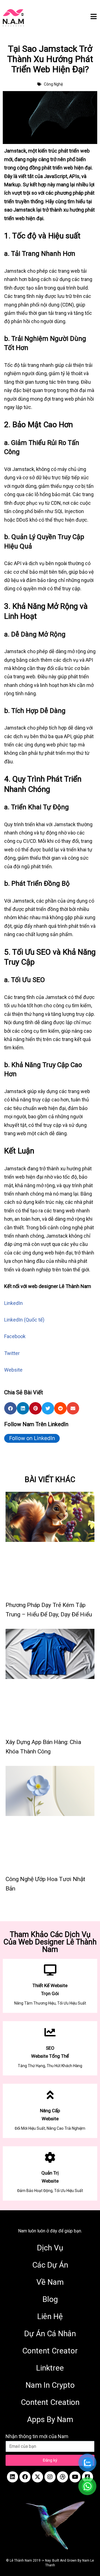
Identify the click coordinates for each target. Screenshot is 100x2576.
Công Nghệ (53, 84)
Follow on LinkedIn (32, 1438)
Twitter (12, 1353)
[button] (10, 1408)
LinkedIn (13, 1303)
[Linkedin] (12, 2477)
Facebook (15, 1336)
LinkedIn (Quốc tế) (24, 1320)
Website (13, 1370)
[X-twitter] (37, 2477)
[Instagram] (50, 2477)
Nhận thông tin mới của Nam (37, 2436)
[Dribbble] (62, 2477)
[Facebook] (25, 2477)
